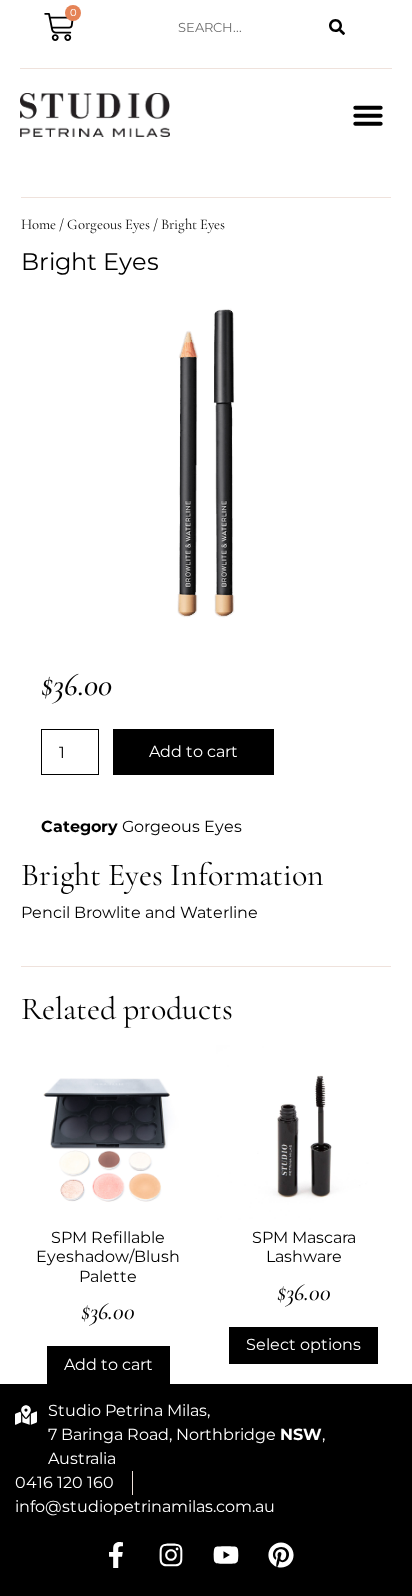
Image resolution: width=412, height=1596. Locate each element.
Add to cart (193, 751)
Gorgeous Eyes (108, 224)
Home (38, 224)
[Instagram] (171, 1555)
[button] (368, 115)
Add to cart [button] (108, 1364)
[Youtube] (226, 1555)
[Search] (337, 27)
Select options (303, 1344)
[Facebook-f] (116, 1555)
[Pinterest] (281, 1555)
